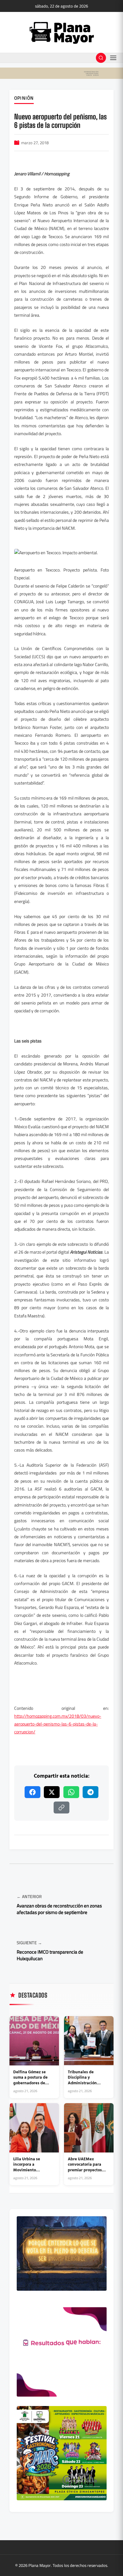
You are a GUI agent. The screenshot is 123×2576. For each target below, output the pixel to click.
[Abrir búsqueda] (101, 58)
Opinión (24, 98)
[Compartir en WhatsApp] (71, 1792)
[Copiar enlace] (61, 1808)
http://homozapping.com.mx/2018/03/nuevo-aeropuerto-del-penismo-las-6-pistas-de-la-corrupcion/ (58, 1724)
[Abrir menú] (113, 58)
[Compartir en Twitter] (52, 1792)
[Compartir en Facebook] (32, 1792)
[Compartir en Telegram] (91, 1792)
